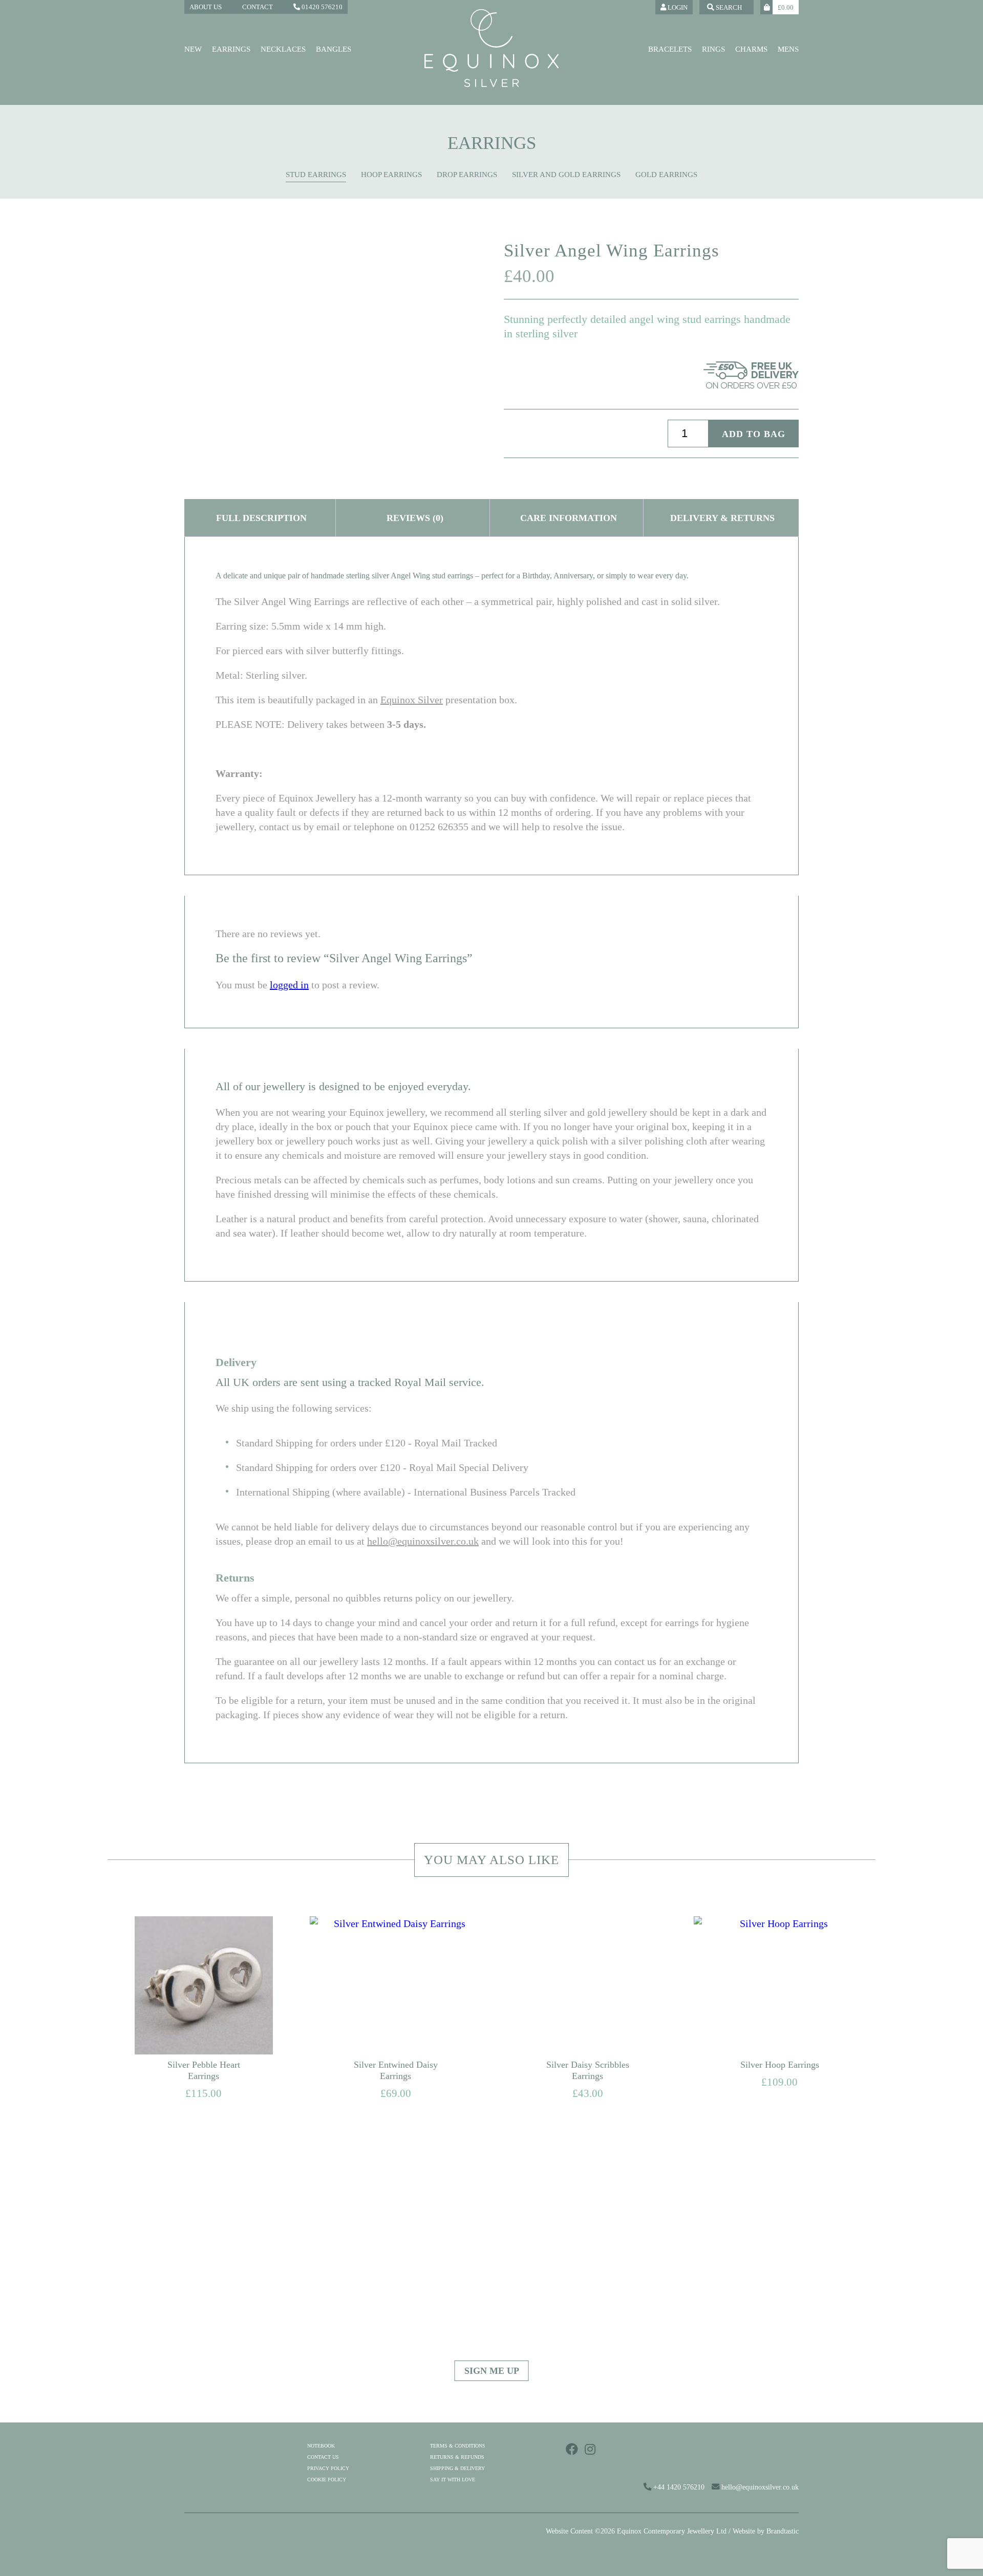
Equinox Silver (412, 700)
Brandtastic (783, 2531)
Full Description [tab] (261, 518)
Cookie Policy (327, 2480)
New (193, 49)
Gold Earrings (666, 175)
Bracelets (670, 49)
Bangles (334, 49)
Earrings (231, 49)
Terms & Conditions (458, 2446)
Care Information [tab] (569, 518)
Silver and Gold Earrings (566, 175)
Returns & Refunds (457, 2457)
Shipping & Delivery (457, 2468)
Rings (713, 49)
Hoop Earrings (391, 175)
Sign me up (492, 2371)
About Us (206, 7)
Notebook (321, 2446)
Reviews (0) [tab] (415, 518)
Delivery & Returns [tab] (722, 518)
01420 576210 (321, 7)
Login (677, 7)
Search (728, 7)
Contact (258, 7)
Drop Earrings (467, 175)
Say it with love (453, 2480)
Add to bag (754, 434)
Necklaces (283, 49)
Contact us (323, 2457)
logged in (289, 985)
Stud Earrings (316, 175)
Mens (788, 49)
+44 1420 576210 (678, 2487)
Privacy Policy (328, 2468)
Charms (751, 49)
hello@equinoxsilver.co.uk (423, 1541)
